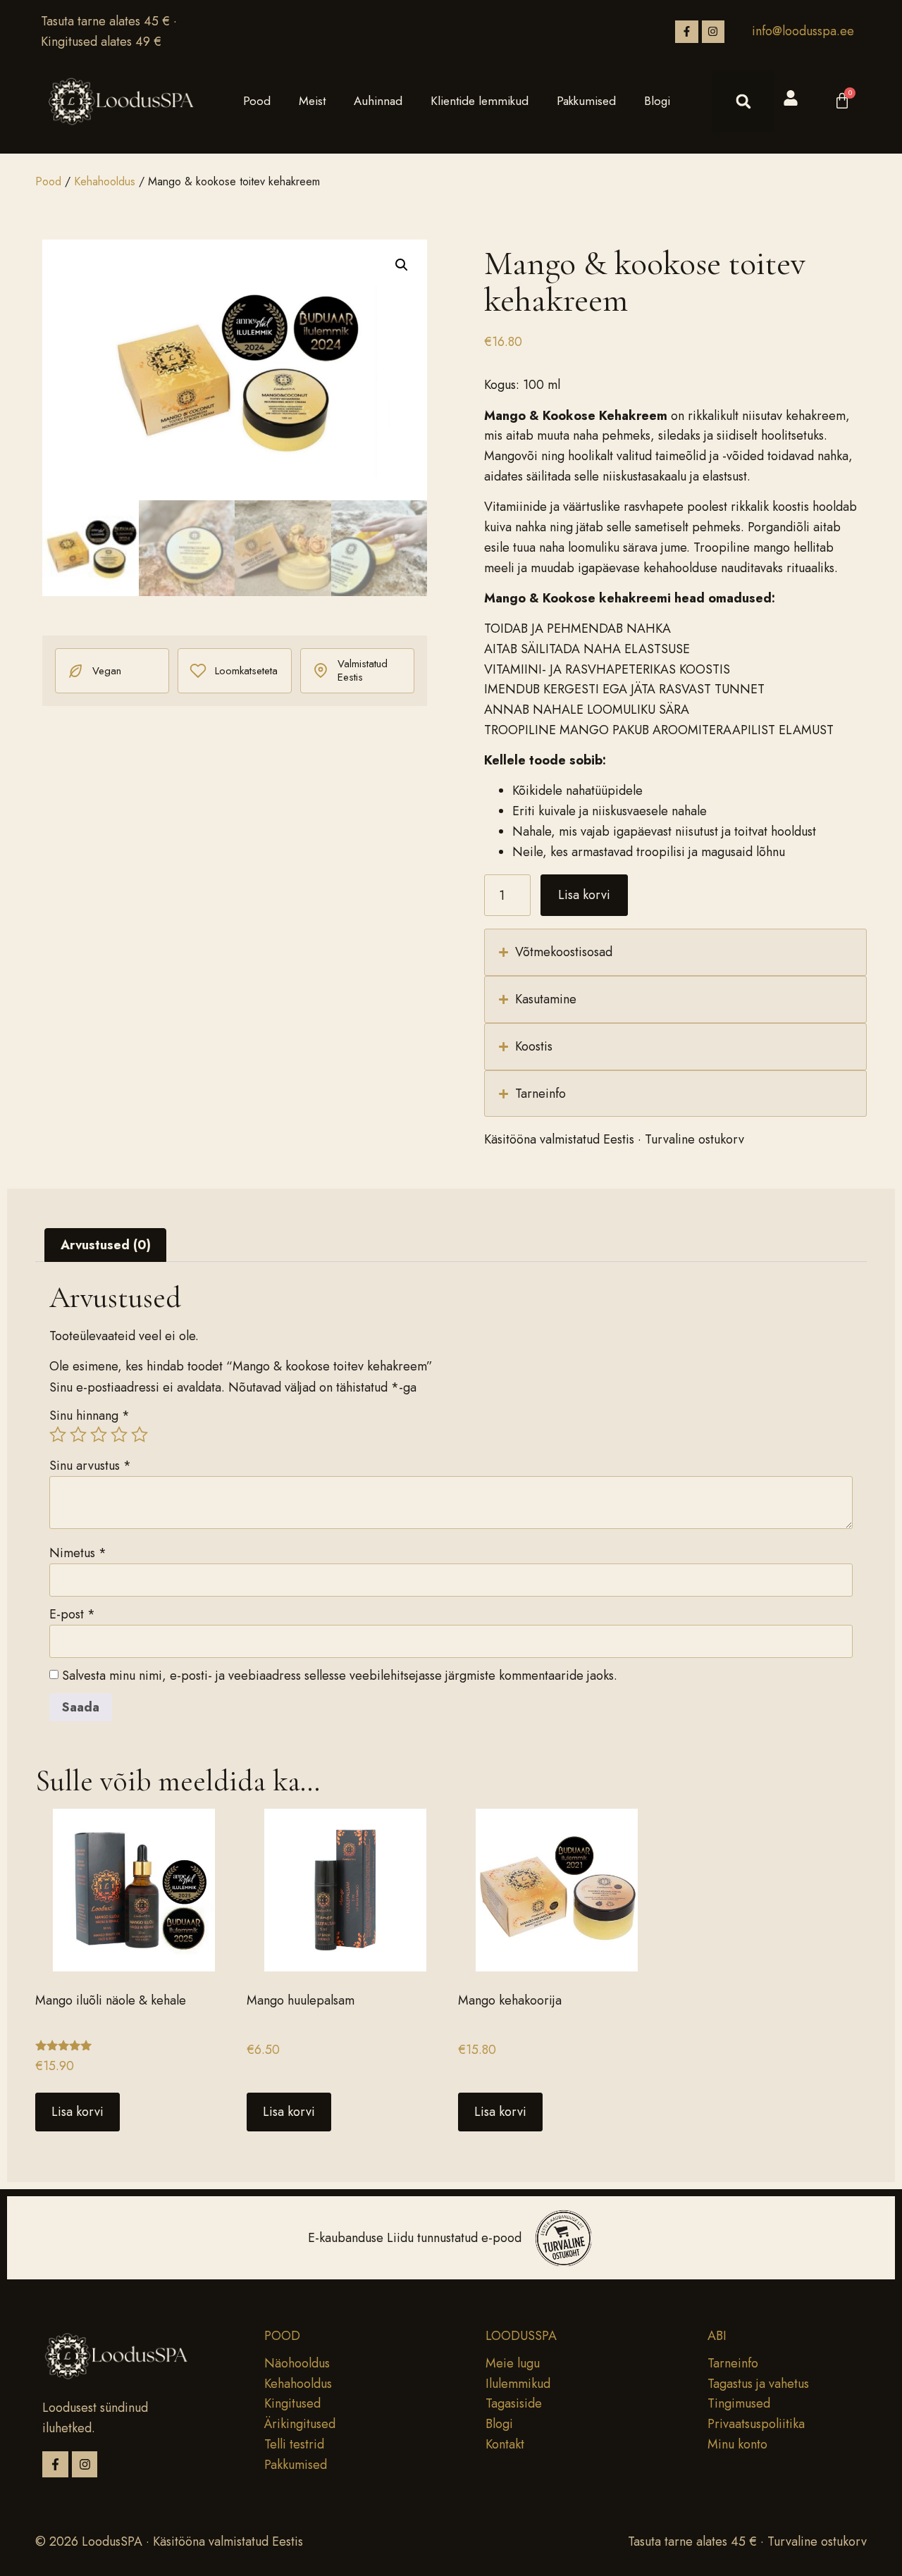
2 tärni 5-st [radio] (78, 1435)
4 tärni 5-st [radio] (119, 1435)
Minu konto (737, 2444)
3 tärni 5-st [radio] (99, 1435)
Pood (257, 101)
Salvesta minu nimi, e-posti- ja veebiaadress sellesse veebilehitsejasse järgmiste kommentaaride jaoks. (340, 1676)
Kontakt (505, 2444)
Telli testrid (294, 2444)
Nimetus (78, 1553)
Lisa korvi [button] (78, 2112)
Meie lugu (513, 2363)
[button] (743, 101)
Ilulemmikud (518, 2384)
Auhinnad (378, 101)
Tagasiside (514, 2403)
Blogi (657, 101)
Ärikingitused (300, 2424)
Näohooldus (297, 2363)
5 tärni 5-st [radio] (140, 1435)
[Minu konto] (791, 98)
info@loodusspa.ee (803, 31)
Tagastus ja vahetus (758, 2384)
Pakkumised (586, 101)
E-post (72, 1614)
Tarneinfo (733, 2363)
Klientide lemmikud (480, 101)
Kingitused (292, 2403)
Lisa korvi (584, 895)
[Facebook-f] (686, 32)
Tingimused (739, 2403)
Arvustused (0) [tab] (106, 1245)
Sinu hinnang (89, 1416)
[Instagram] (713, 32)
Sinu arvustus (90, 1466)
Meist (312, 101)
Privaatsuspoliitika (756, 2424)
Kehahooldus (105, 181)
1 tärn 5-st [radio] (58, 1435)
